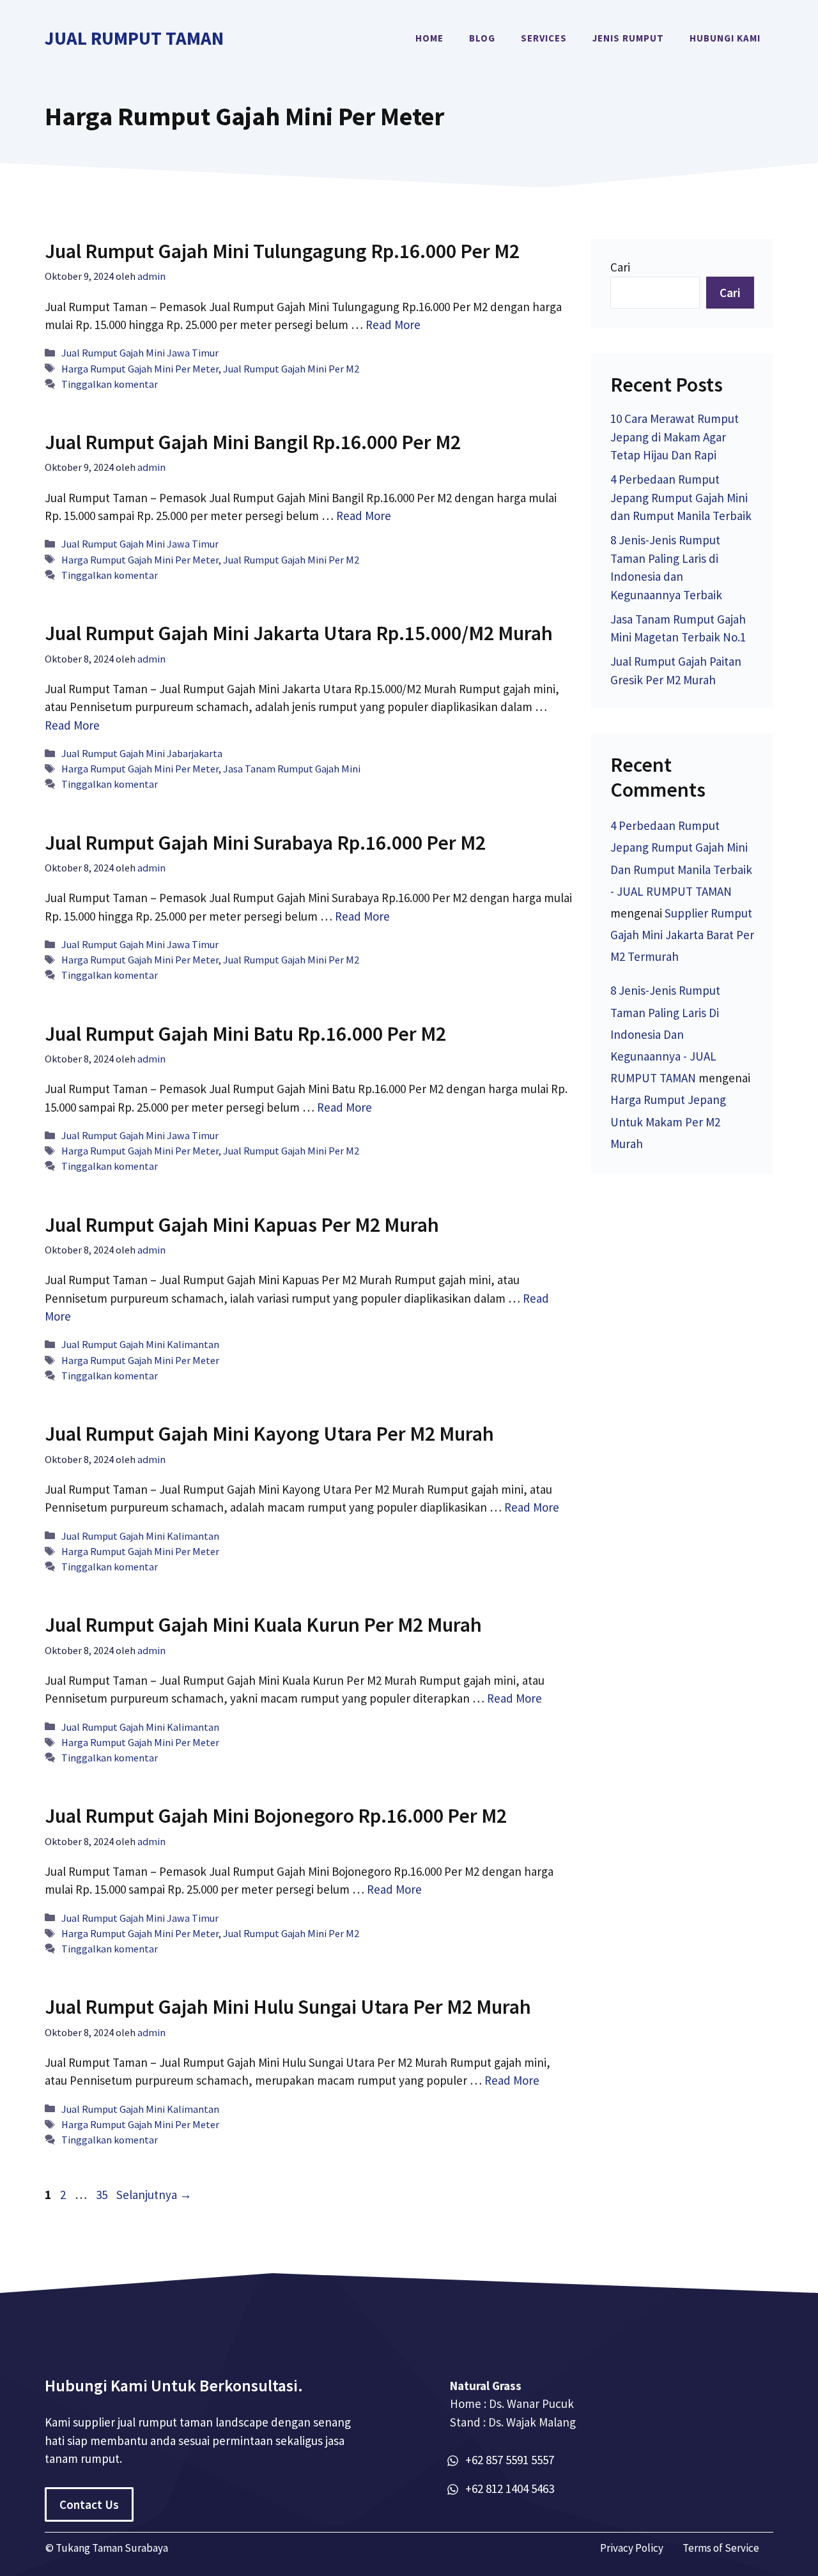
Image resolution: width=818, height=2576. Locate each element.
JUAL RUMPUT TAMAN (134, 38)
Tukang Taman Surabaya (112, 2548)
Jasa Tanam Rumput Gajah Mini (292, 769)
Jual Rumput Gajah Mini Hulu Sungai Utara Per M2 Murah (288, 2007)
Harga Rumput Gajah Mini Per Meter (140, 369)
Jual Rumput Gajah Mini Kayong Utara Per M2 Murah (269, 1434)
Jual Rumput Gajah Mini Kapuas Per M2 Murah (242, 1225)
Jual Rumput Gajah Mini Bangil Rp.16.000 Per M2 (253, 442)
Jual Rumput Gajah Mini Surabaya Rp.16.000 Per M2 (265, 843)
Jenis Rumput (628, 38)
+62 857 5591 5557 (510, 2460)
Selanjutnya (154, 2195)
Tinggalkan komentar (110, 384)
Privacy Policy (632, 2548)
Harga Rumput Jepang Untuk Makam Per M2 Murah (668, 1121)
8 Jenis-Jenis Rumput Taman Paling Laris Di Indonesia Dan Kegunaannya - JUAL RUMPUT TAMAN (665, 1034)
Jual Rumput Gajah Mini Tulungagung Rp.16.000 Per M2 (282, 251)
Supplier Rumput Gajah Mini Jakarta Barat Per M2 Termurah (682, 935)
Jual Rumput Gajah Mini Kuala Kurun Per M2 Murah (263, 1625)
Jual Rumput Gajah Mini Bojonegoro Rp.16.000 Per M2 (276, 1816)
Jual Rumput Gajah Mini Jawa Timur (140, 353)
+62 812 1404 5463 (510, 2488)
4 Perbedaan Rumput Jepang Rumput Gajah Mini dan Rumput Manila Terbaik (681, 497)
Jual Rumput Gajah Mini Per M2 (291, 369)
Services (544, 38)
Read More (393, 325)
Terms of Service (721, 2548)
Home (429, 38)
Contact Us (89, 2504)
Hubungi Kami (725, 38)
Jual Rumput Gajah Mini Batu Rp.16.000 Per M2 (245, 1034)
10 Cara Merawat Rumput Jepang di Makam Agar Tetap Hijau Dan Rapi (675, 437)
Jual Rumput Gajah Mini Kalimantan (140, 1344)
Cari (620, 267)
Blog (482, 38)
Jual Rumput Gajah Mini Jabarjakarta (142, 753)
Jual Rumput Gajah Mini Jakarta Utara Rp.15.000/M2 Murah (299, 633)
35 (103, 2195)
